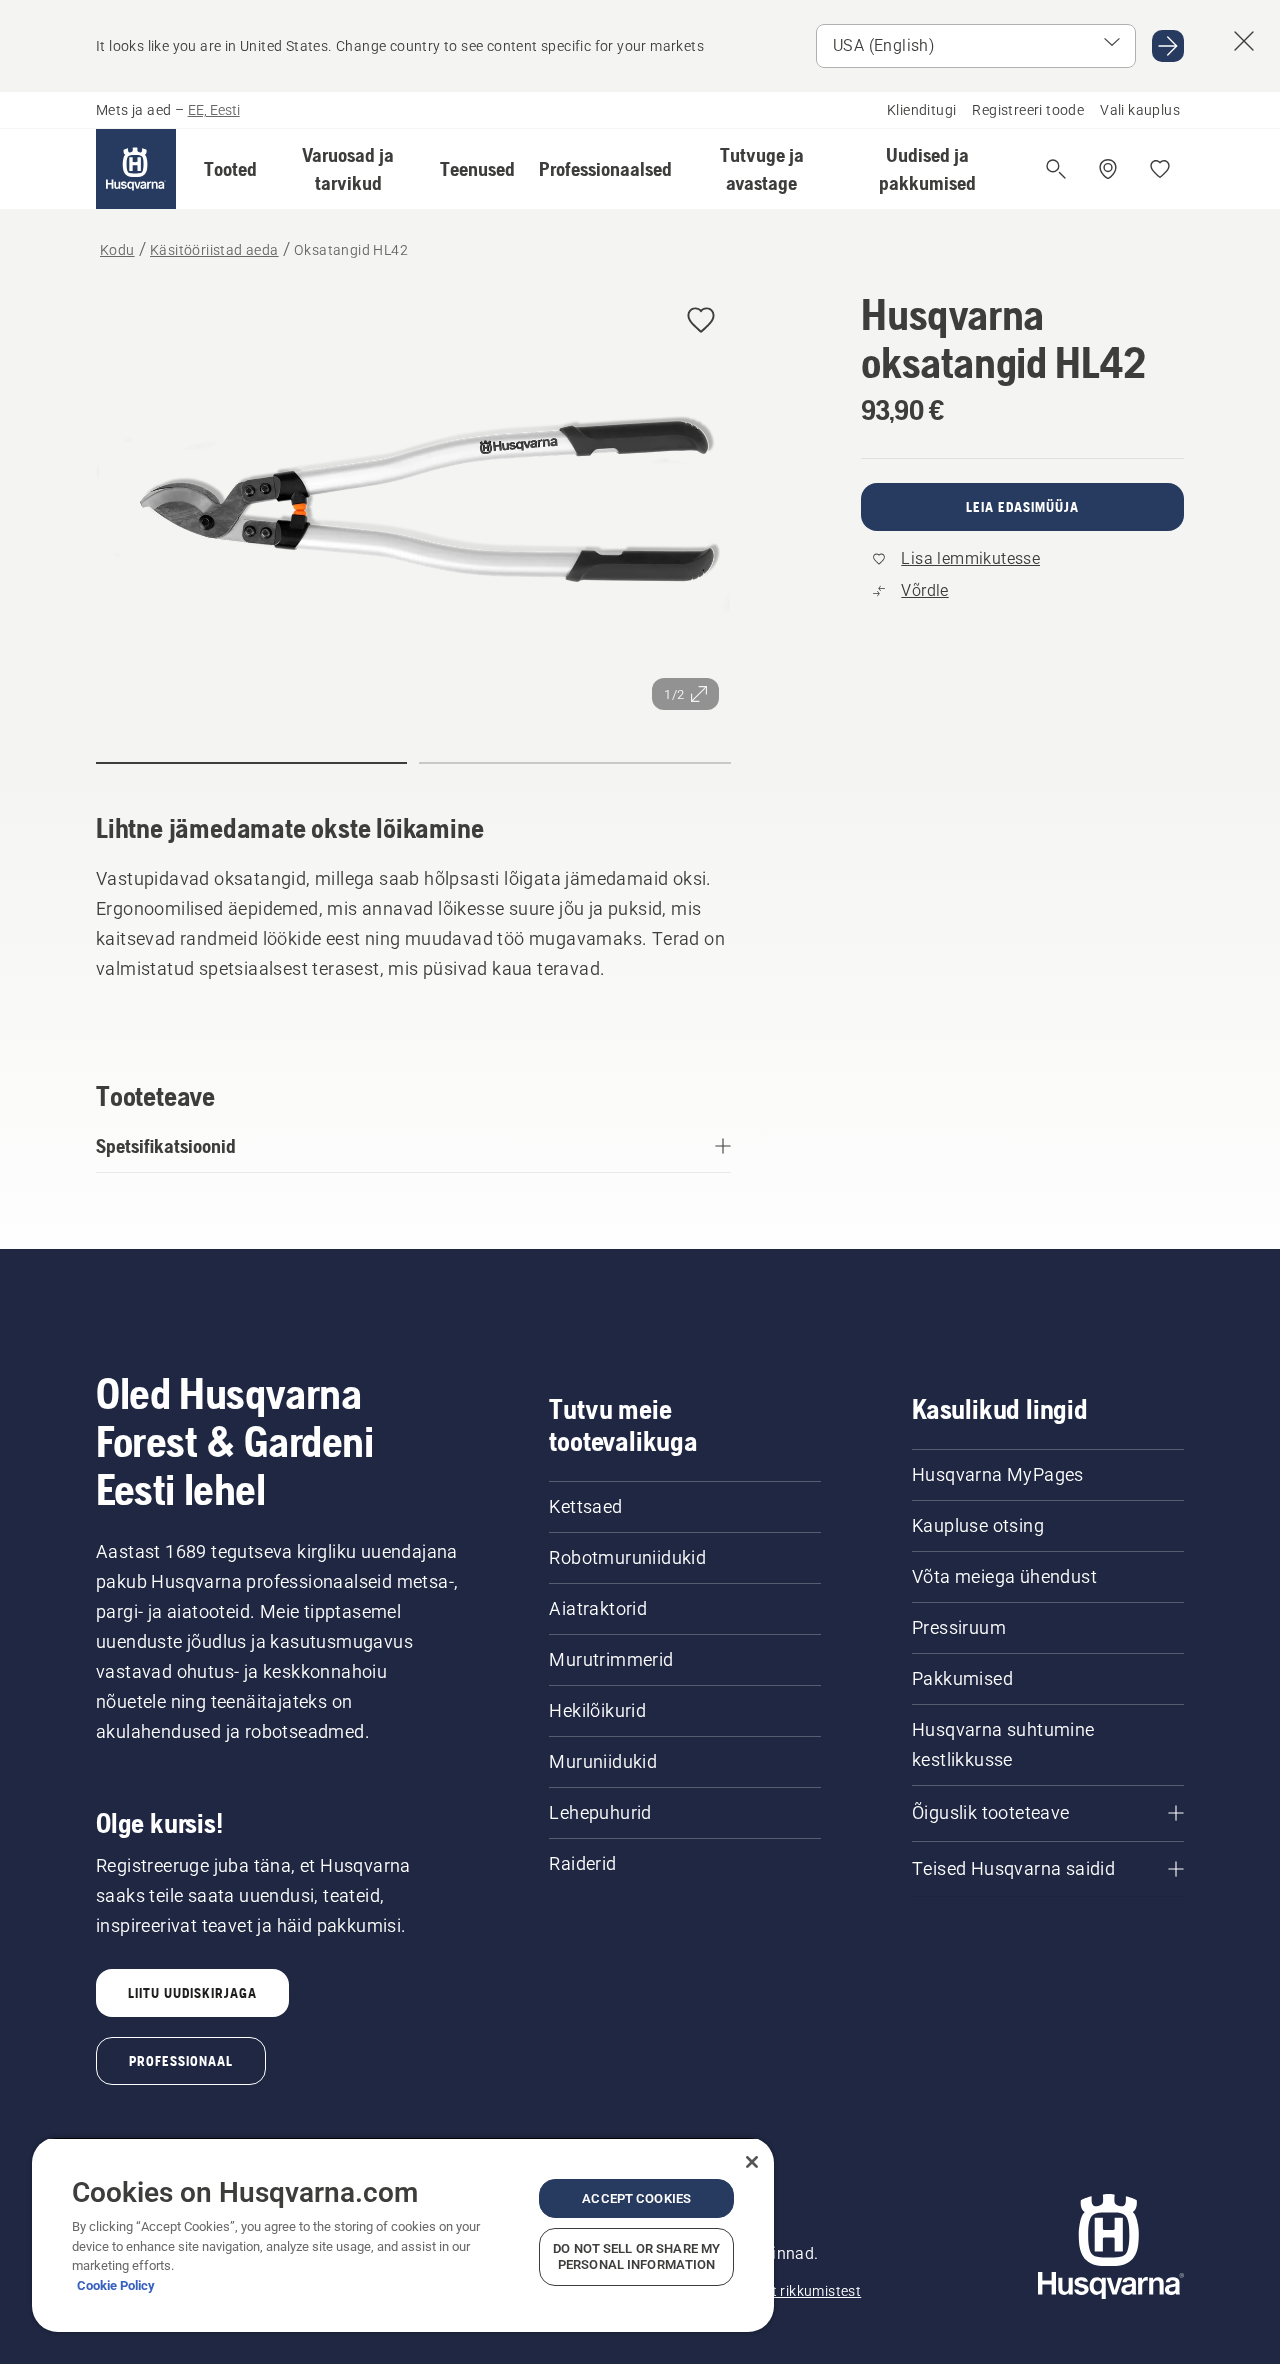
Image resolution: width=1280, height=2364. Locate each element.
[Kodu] (136, 169)
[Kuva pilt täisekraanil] (413, 506)
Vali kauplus (1140, 110)
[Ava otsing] (1056, 169)
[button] (230, 169)
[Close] (752, 2162)
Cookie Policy (116, 2285)
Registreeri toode (1028, 110)
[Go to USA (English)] (1168, 46)
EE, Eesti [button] (214, 110)
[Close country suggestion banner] (1244, 41)
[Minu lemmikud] (1160, 169)
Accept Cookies (636, 2198)
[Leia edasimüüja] (1108, 169)
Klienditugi (921, 110)
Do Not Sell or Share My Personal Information (636, 2256)
